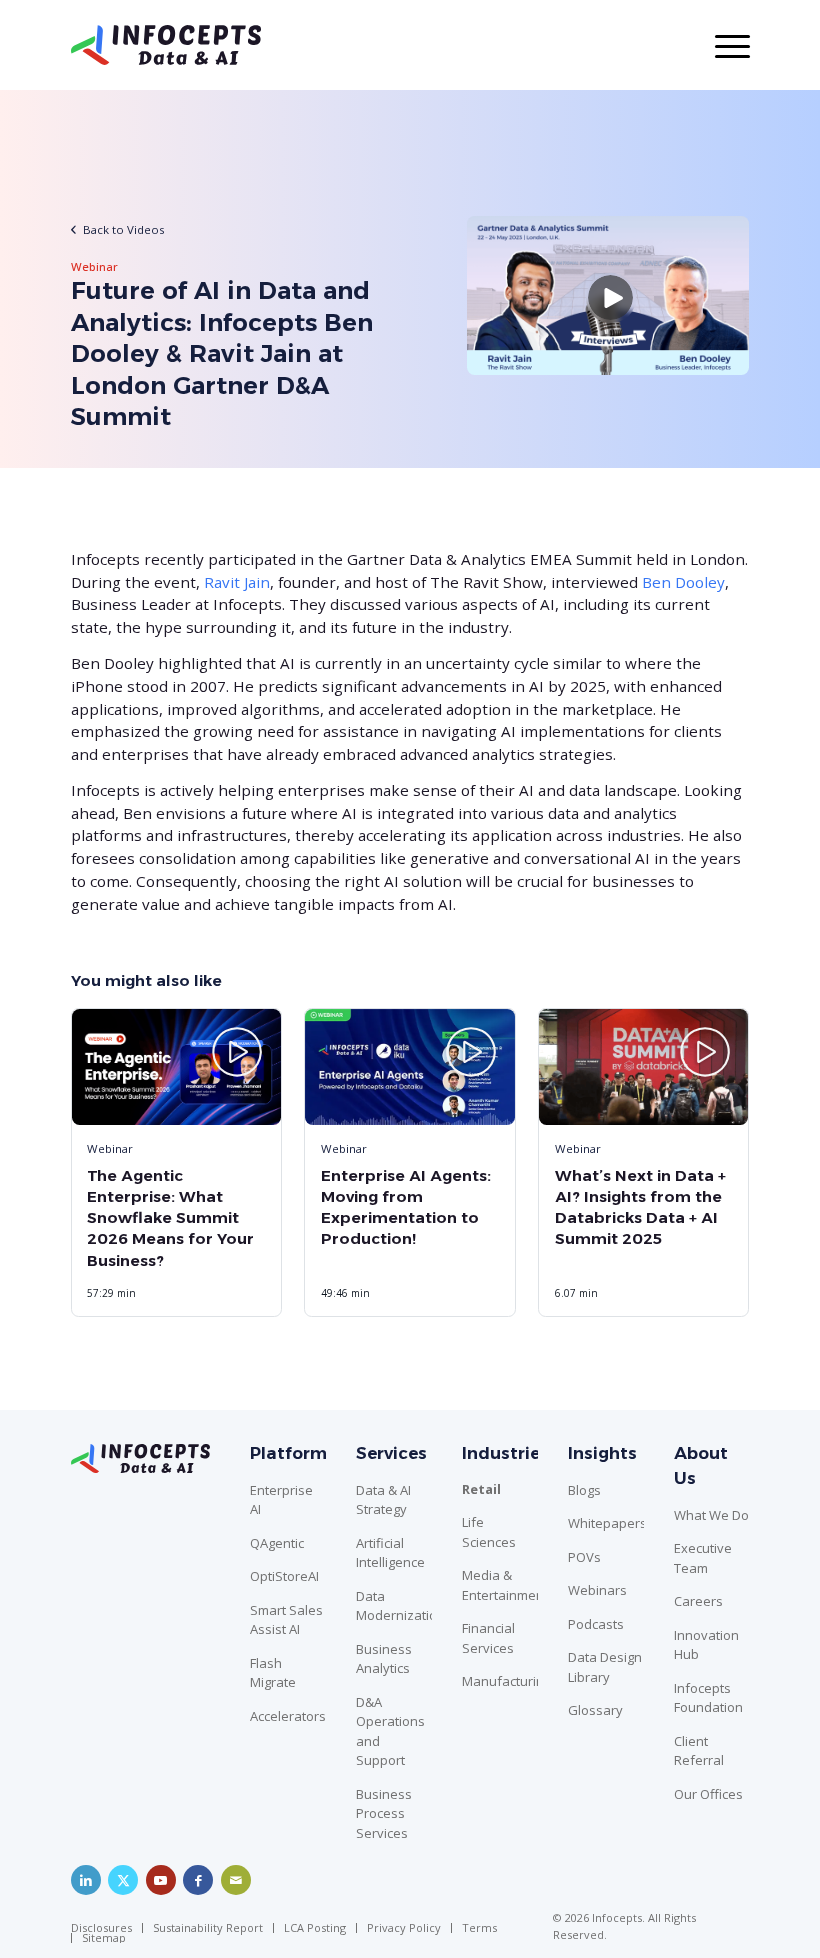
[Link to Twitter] (123, 1880)
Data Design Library (605, 1667)
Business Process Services (384, 1813)
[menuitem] (106, 1928)
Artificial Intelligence (390, 1553)
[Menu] (722, 45)
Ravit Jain (237, 582)
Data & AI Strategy (383, 1500)
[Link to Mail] (236, 1880)
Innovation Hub (706, 1645)
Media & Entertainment (500, 1585)
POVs (584, 1557)
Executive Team (703, 1558)
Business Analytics (384, 1659)
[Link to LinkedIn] (86, 1880)
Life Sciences (489, 1532)
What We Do (711, 1515)
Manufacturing (500, 1681)
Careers (698, 1601)
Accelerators (288, 1716)
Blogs (584, 1490)
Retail (481, 1489)
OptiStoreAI (284, 1576)
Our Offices (708, 1794)
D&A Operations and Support (390, 1731)
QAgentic (277, 1543)
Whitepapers (606, 1523)
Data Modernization (394, 1606)
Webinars (597, 1590)
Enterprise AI (281, 1500)
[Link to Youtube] (161, 1880)
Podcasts (596, 1624)
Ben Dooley (683, 582)
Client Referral (699, 1751)
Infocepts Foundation (708, 1698)
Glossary (595, 1710)
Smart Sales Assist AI (286, 1620)
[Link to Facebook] (198, 1880)
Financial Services (488, 1638)
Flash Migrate (273, 1673)
